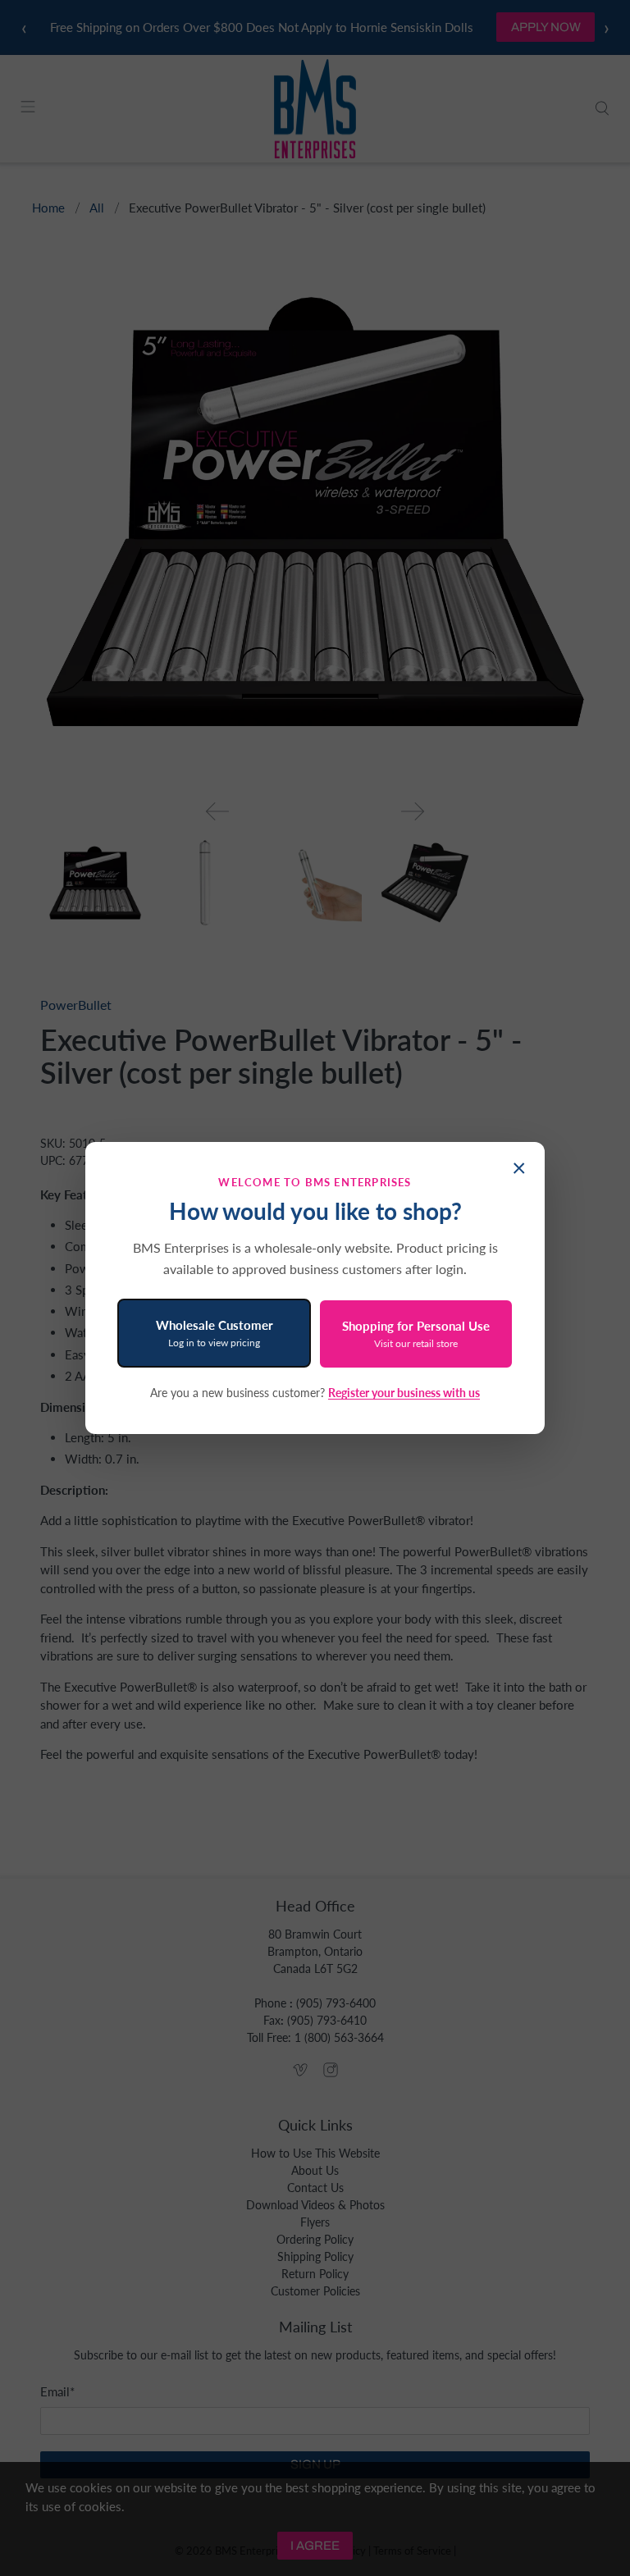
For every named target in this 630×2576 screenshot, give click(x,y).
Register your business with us (404, 1393)
